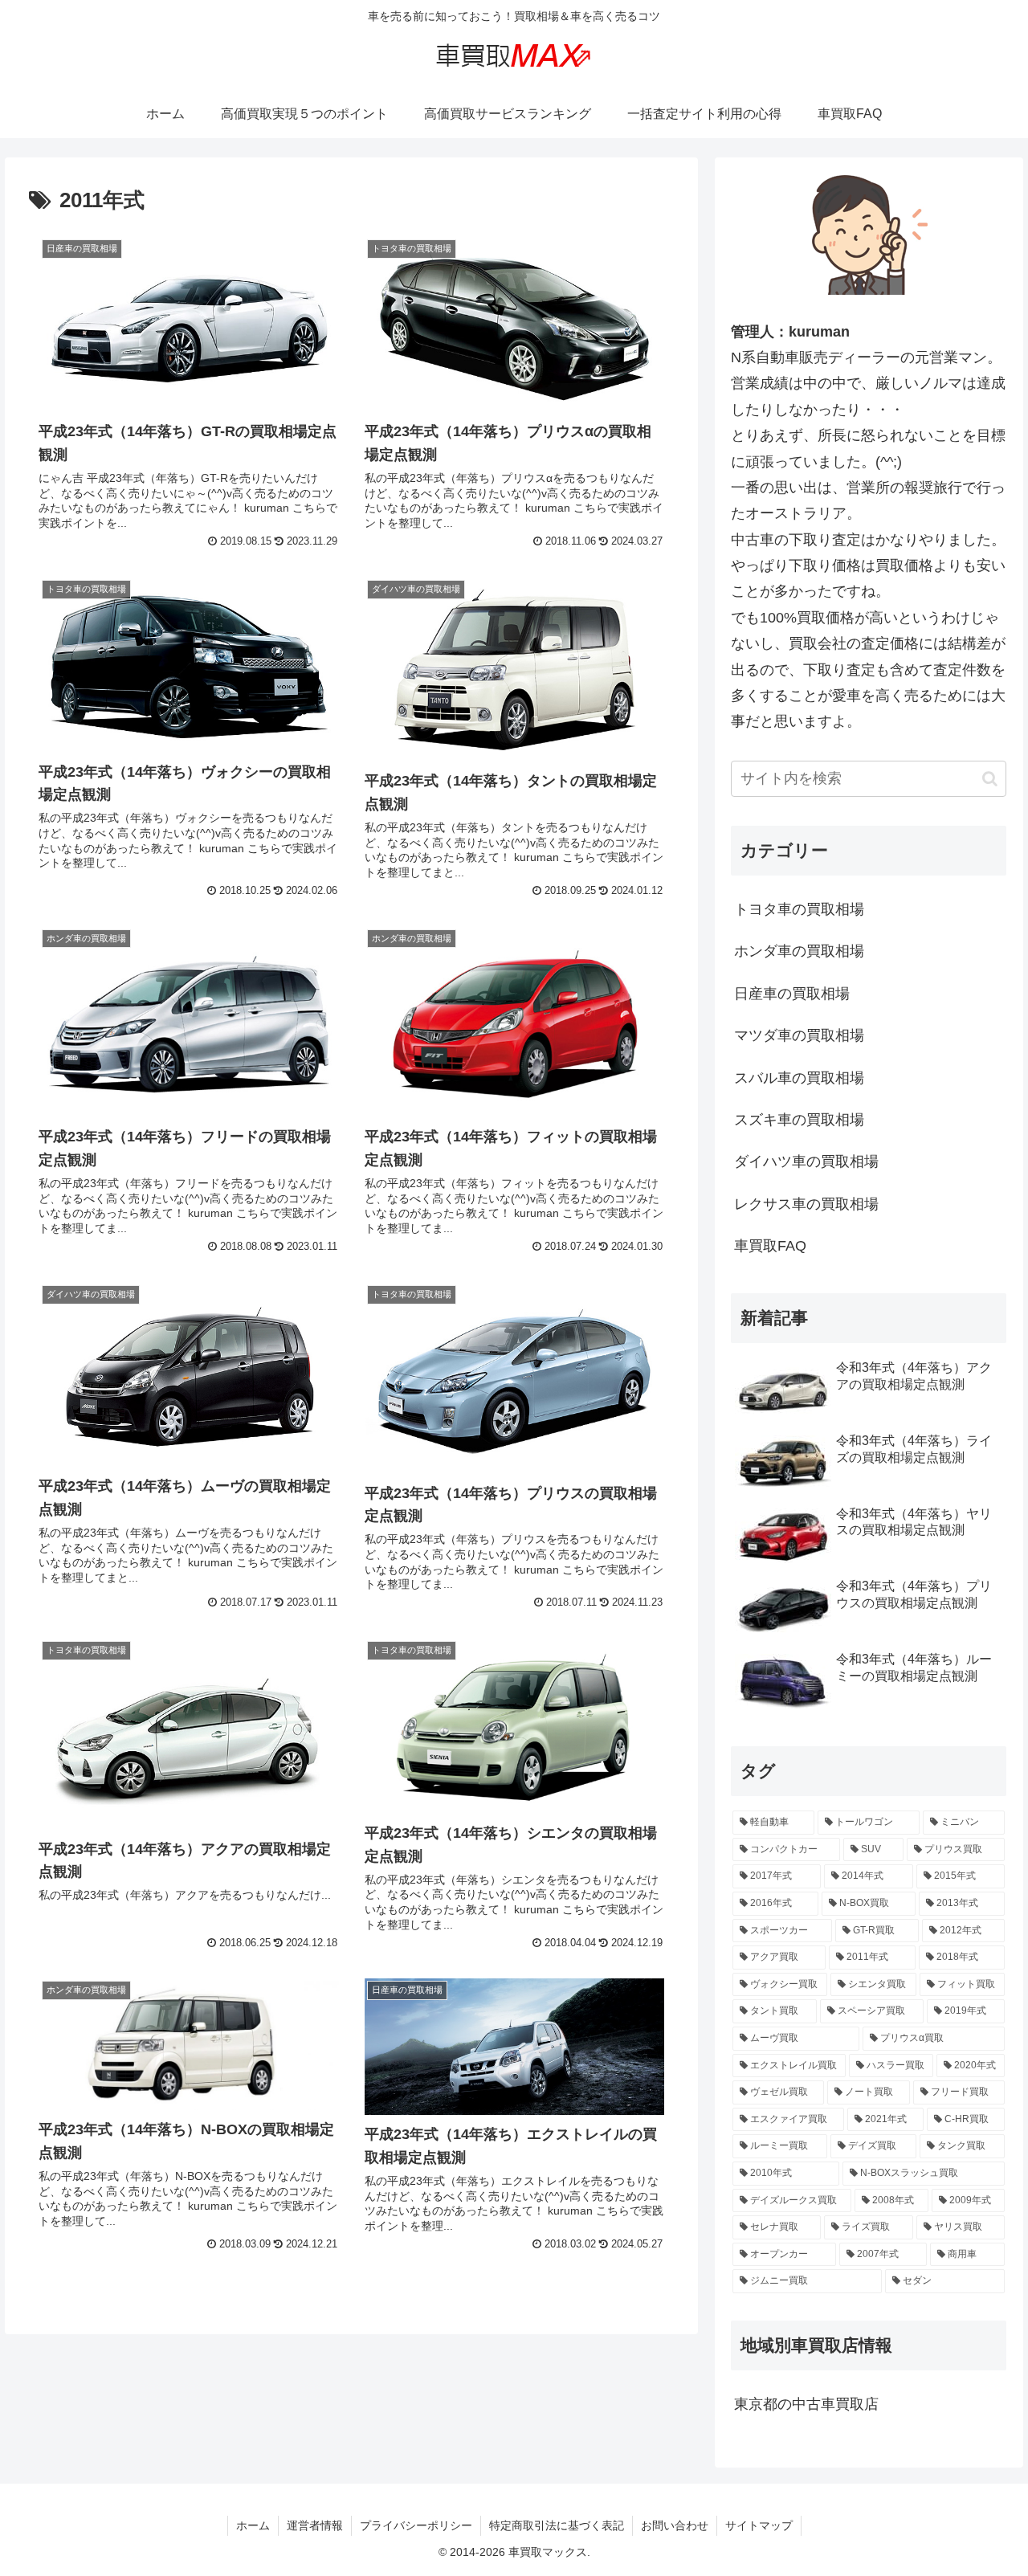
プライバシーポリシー (416, 2525)
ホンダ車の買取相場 (799, 951)
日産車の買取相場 (792, 994)
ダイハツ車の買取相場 (806, 1161)
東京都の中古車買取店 (806, 2404)
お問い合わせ (675, 2525)
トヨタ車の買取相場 (799, 909)
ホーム (253, 2525)
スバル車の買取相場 (799, 1078)
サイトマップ (759, 2525)
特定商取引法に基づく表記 (557, 2525)
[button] (990, 779)
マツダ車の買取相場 (799, 1035)
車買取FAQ (770, 1246)
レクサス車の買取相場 (806, 1204)
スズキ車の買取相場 (799, 1120)
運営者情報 (315, 2525)
